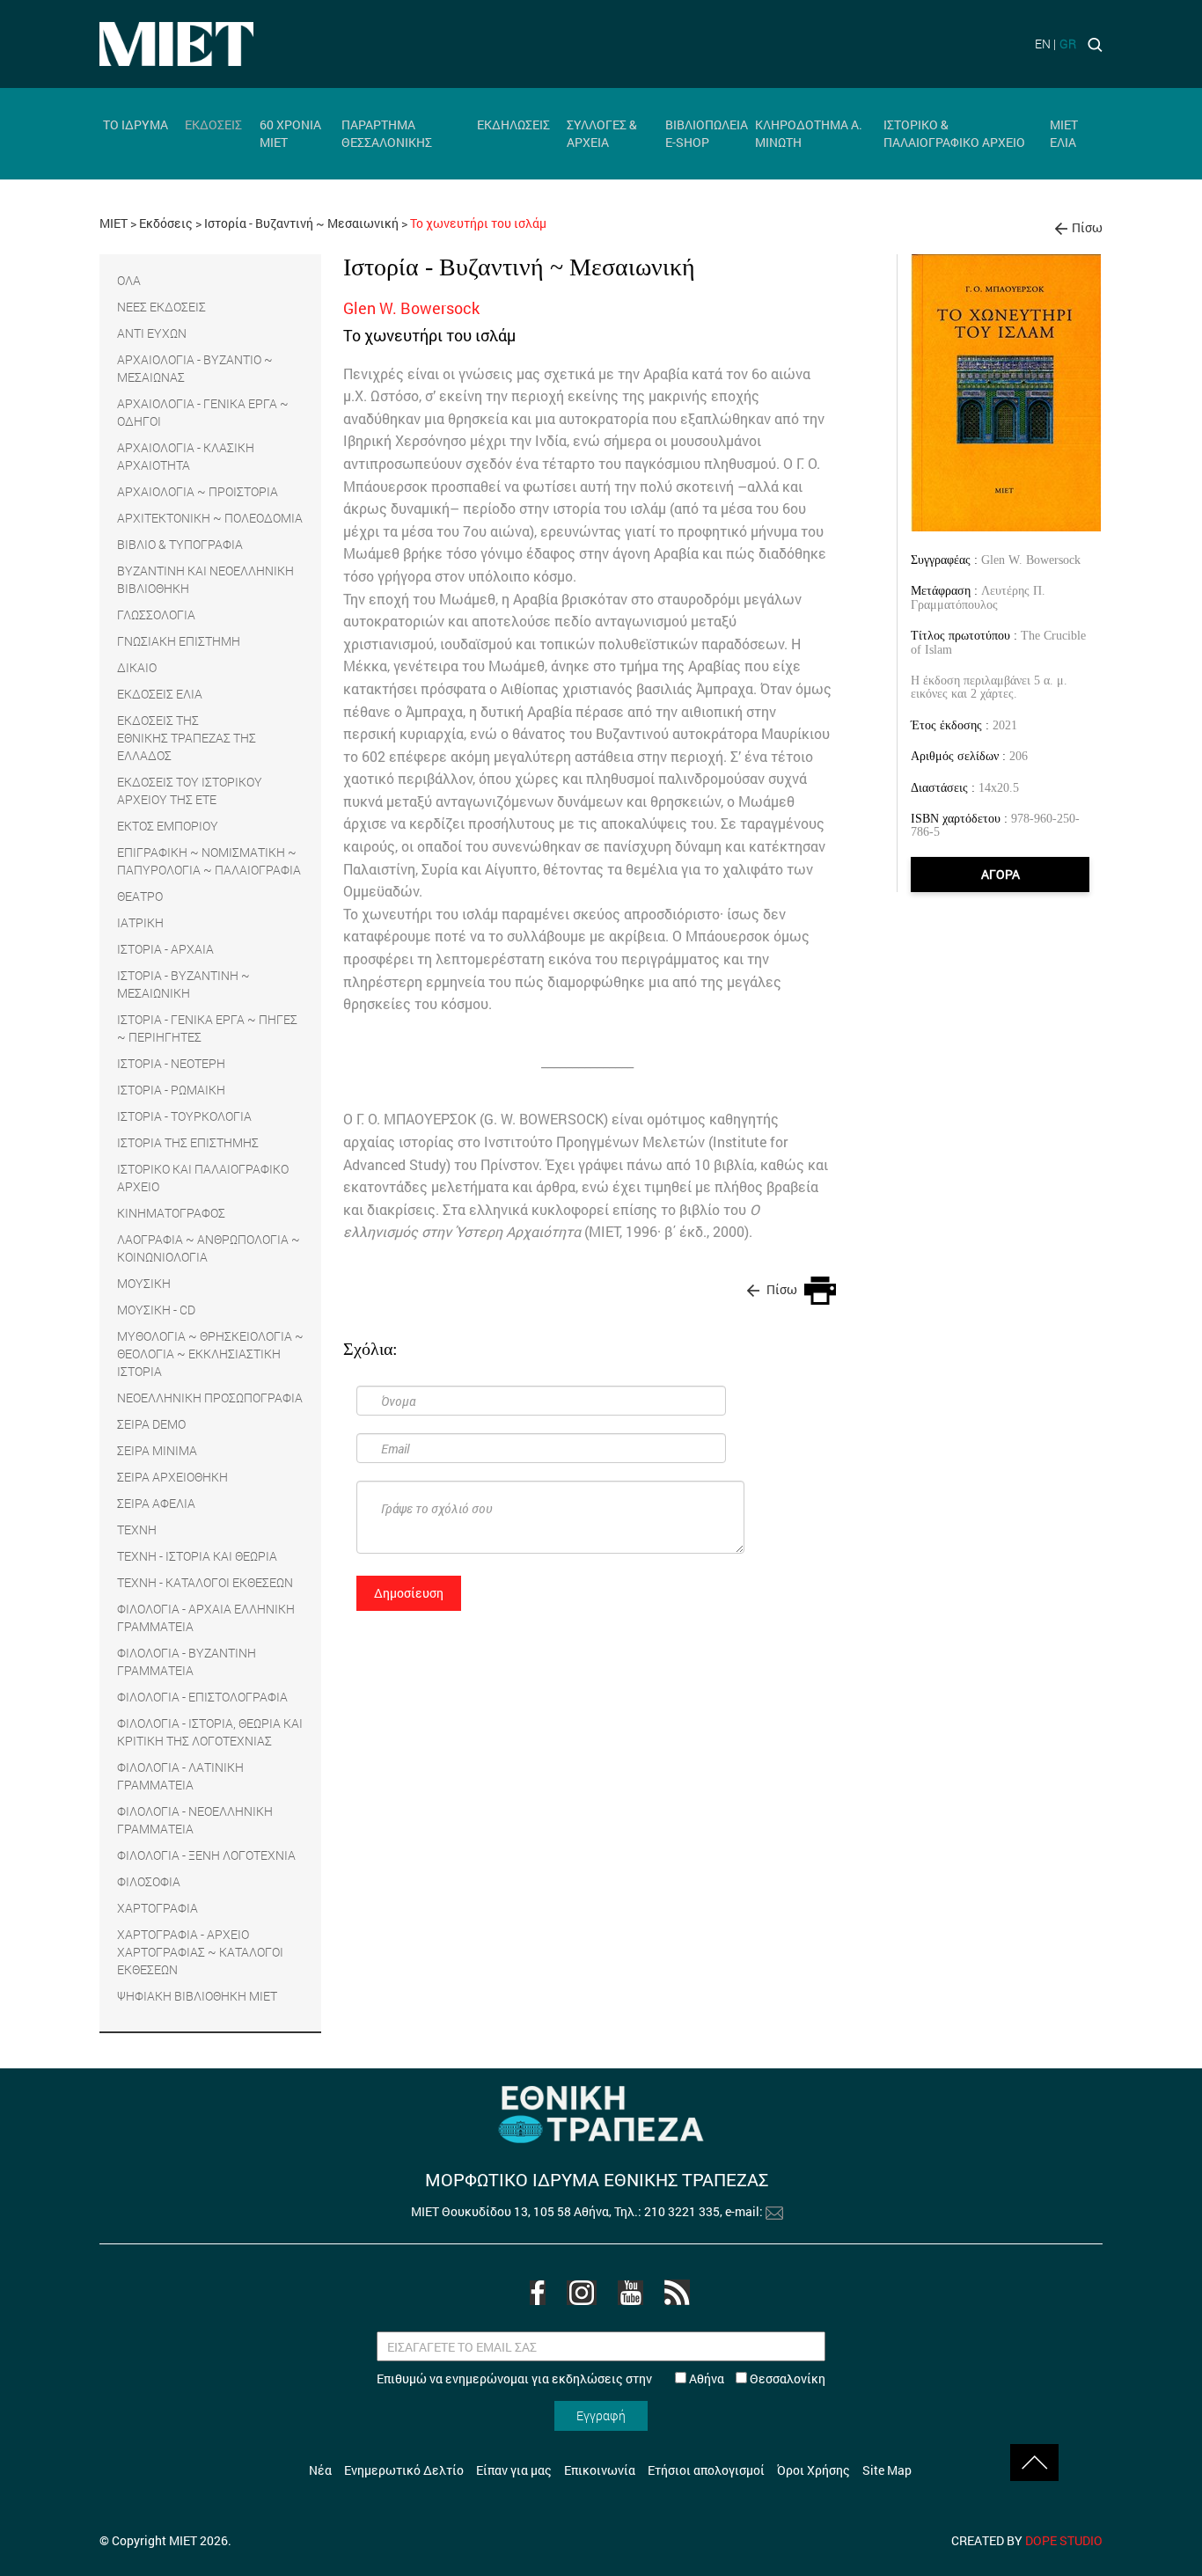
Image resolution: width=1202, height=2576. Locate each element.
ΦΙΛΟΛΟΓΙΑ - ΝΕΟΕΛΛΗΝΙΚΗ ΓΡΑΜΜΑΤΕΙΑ (195, 1820)
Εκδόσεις (166, 223)
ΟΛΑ (129, 280)
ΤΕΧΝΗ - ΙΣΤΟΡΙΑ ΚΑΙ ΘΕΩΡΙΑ (197, 1556)
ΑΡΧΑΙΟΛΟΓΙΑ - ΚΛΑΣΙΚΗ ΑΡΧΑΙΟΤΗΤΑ (186, 456)
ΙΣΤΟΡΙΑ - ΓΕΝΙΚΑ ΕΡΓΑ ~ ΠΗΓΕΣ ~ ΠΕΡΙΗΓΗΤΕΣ (207, 1028)
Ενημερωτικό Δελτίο (404, 2470)
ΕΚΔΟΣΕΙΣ (213, 124)
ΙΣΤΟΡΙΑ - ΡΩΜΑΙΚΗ (171, 1090)
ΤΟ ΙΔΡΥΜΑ (136, 124)
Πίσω (1087, 227)
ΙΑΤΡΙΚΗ (140, 922)
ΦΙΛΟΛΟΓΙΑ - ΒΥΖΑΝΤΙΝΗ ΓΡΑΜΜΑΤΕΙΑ (187, 1661)
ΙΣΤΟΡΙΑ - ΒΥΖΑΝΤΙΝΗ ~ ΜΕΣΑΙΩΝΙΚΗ (183, 984)
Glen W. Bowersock (1031, 560)
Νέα (320, 2470)
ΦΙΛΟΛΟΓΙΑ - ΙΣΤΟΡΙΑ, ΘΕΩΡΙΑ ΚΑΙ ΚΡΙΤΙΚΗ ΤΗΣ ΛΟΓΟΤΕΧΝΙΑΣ (210, 1732)
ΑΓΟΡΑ (1000, 874)
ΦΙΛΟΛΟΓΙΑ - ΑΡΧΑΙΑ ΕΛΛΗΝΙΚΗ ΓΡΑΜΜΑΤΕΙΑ (206, 1617)
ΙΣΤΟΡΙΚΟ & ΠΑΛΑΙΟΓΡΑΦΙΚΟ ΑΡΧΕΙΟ (954, 133)
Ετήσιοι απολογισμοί (706, 2470)
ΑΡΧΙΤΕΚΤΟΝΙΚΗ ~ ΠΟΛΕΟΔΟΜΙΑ (210, 518)
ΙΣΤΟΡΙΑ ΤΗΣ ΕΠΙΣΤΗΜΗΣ (188, 1142)
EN (1043, 44)
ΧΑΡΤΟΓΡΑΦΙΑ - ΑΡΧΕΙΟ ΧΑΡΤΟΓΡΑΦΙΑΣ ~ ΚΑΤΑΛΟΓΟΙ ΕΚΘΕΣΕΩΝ (200, 1952)
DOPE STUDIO (1064, 2540)
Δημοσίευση (409, 1593)
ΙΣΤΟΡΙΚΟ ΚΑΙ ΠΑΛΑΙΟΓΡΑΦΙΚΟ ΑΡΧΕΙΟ (203, 1178)
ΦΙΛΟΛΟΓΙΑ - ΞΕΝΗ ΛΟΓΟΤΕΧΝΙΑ (206, 1855)
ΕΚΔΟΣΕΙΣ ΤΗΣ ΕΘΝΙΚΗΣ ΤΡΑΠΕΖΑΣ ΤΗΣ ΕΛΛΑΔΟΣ (187, 738)
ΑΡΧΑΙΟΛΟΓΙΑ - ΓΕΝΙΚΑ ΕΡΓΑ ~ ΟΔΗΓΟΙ (203, 412)
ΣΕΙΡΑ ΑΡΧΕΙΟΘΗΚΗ (172, 1477)
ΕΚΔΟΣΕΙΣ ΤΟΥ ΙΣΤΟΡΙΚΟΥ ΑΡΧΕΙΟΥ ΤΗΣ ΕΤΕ (190, 790)
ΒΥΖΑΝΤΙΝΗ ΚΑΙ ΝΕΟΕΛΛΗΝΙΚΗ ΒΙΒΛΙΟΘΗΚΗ (205, 579)
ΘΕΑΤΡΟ (140, 896)
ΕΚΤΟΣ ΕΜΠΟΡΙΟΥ (168, 826)
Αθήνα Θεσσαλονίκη (756, 2378)
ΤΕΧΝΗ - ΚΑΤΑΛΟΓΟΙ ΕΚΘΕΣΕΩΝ (205, 1582)
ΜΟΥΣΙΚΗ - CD (156, 1310)
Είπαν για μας (514, 2470)
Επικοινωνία (600, 2470)
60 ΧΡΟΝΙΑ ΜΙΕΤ (290, 133)
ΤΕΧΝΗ (137, 1529)
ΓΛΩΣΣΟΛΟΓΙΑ (156, 615)
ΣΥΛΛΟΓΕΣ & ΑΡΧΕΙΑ (602, 133)
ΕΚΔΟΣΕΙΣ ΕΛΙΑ (160, 694)
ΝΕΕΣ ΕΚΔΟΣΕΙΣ (161, 307)
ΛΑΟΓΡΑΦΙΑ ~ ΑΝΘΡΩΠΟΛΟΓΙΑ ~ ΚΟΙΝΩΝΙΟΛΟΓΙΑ (209, 1248)
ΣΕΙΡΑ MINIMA (157, 1450)
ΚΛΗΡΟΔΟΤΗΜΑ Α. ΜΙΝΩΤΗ (809, 133)
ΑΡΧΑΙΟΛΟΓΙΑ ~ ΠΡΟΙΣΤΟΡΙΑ (198, 491)
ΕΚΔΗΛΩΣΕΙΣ (513, 124)
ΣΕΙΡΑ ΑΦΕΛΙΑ (156, 1503)
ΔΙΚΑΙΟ (137, 667)
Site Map (887, 2470)
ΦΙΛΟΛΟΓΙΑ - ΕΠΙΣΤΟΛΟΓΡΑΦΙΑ (202, 1697)
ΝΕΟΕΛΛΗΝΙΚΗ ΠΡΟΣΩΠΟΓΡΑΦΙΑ (210, 1398)
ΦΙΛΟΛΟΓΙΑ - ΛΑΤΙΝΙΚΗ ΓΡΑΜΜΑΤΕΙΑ (180, 1776)
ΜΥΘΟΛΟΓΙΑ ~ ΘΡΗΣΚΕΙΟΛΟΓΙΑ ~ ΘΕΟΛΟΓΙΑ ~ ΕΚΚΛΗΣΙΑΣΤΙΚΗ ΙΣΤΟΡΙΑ (210, 1354)
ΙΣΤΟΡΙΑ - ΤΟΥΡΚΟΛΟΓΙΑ (184, 1116)
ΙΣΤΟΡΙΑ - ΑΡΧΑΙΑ (165, 949)
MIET (114, 223)
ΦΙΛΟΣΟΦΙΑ (149, 1881)
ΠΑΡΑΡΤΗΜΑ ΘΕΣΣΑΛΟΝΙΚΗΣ (387, 133)
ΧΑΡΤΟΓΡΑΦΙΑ (158, 1908)
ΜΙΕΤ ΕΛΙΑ (1064, 133)
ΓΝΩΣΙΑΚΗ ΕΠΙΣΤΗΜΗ (179, 641)
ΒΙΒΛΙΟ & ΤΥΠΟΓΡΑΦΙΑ (180, 544)
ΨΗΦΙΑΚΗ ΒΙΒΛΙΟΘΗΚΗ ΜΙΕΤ (197, 1996)
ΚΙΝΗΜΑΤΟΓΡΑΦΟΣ (171, 1213)
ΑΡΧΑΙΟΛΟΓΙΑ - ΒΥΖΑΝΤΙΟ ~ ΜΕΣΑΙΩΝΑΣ (195, 368)
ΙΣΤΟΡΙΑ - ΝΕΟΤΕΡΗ (171, 1063)
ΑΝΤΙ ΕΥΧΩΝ (152, 333)
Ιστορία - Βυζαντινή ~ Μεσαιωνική (303, 223)
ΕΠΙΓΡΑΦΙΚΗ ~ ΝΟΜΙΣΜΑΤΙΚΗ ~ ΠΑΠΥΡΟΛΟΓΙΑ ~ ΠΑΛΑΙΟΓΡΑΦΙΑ (209, 861)
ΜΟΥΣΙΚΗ (144, 1283)
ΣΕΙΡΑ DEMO (151, 1424)
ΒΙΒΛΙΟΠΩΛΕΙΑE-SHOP (707, 133)
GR (1068, 44)
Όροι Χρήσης (814, 2470)
